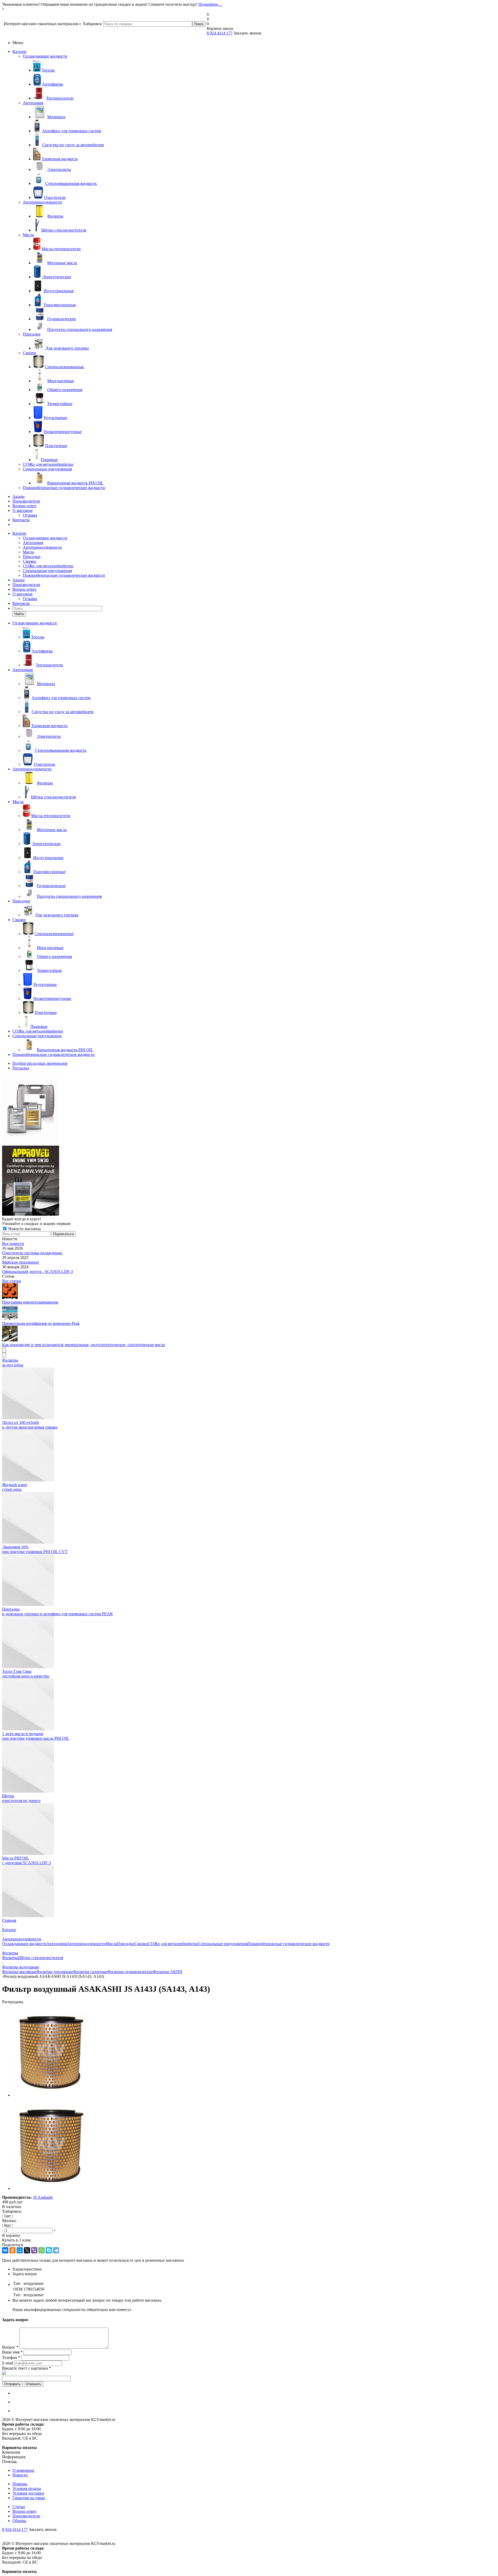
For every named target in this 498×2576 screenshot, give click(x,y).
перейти (292, 1318)
